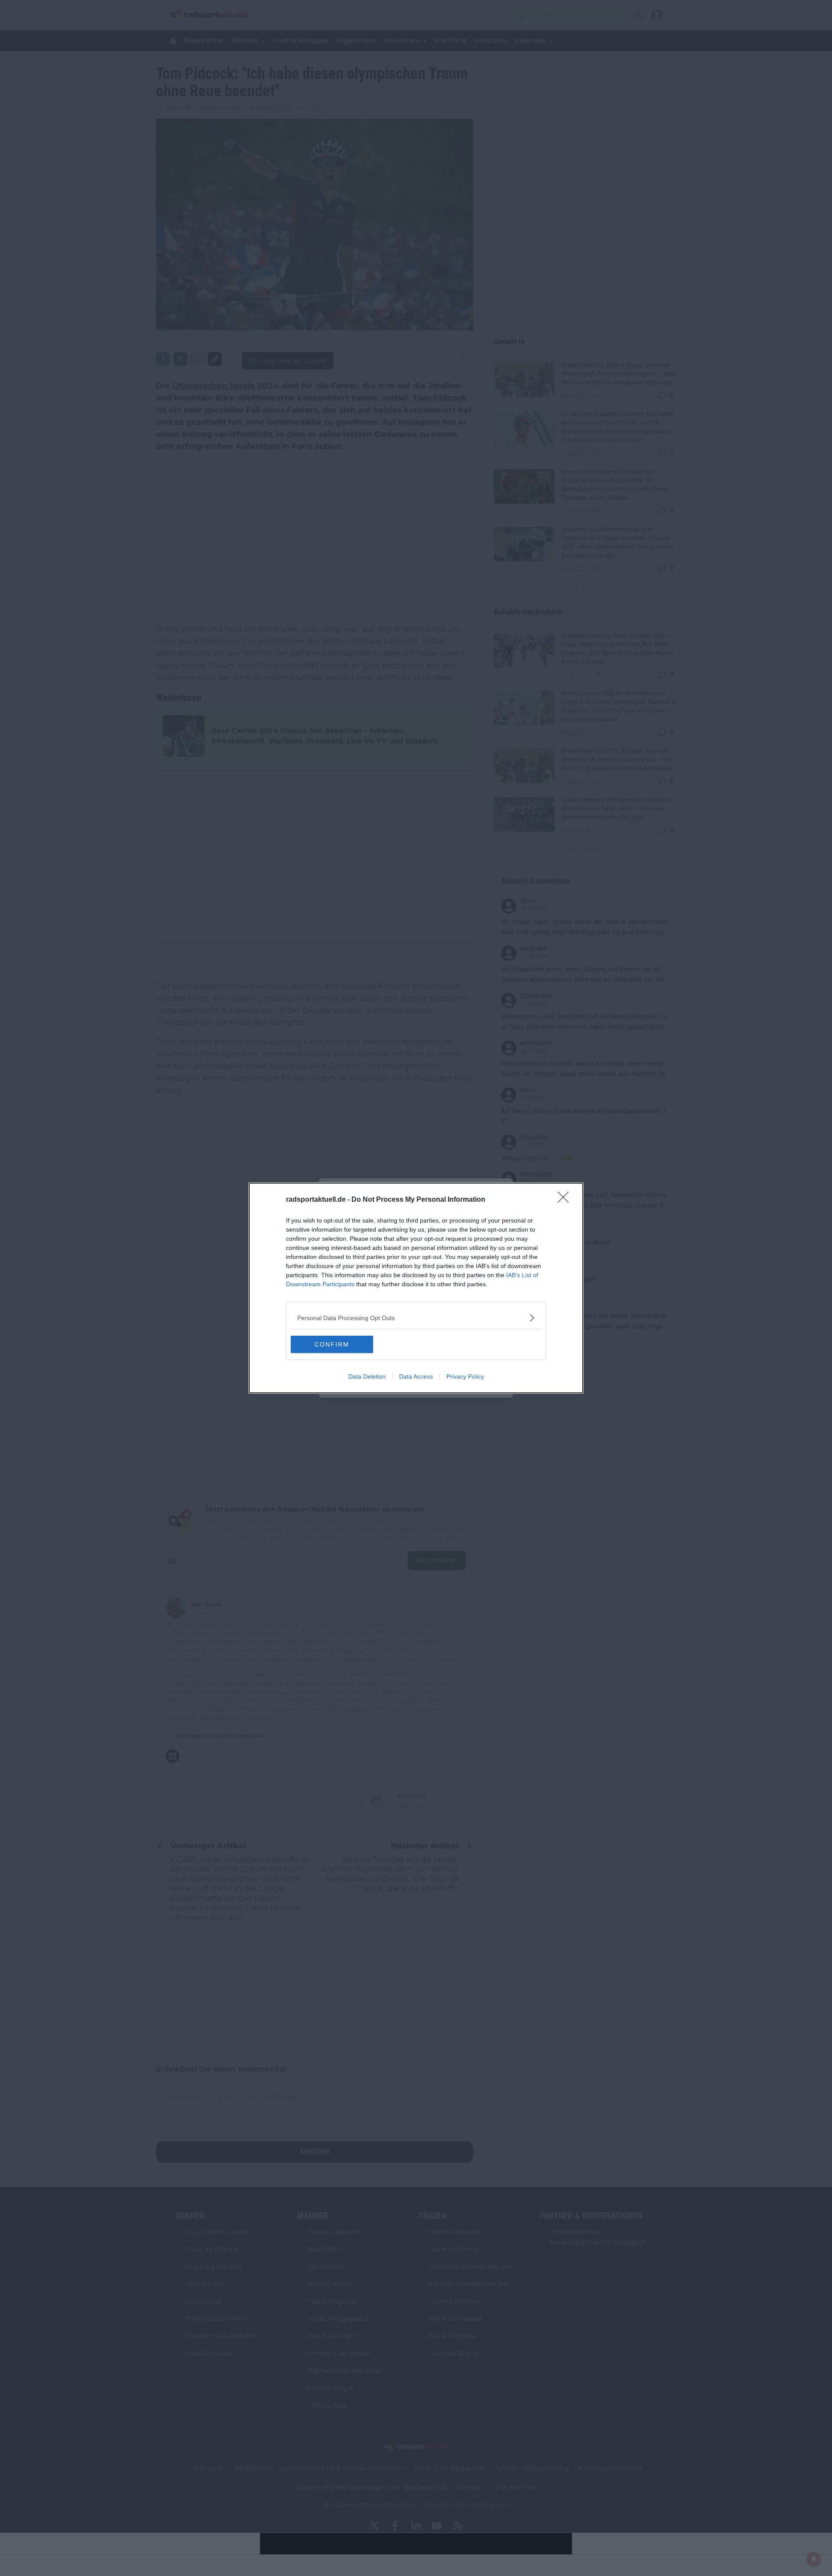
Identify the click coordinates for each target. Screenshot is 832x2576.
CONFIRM (332, 1344)
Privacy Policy (465, 1376)
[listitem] (416, 1318)
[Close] (566, 1200)
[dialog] (416, 1288)
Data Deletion (367, 1376)
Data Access (416, 1376)
